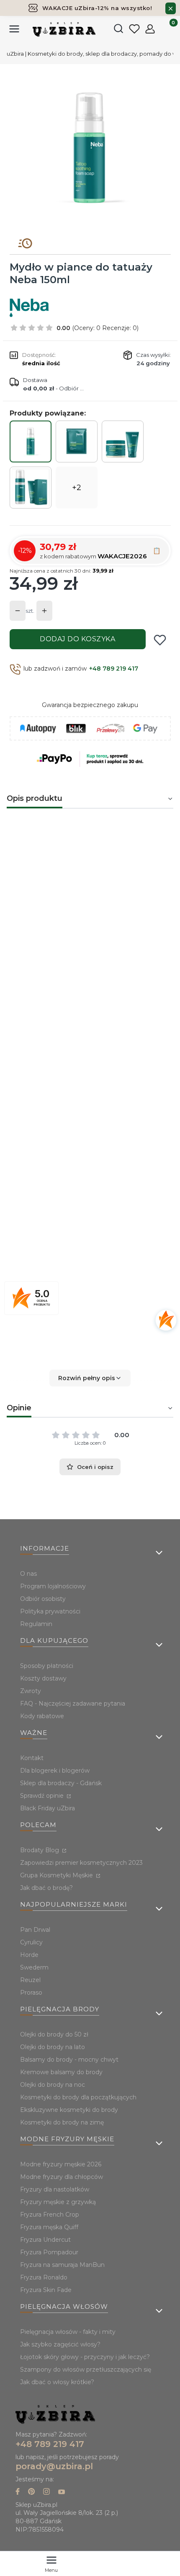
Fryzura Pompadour (49, 2252)
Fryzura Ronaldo (44, 2277)
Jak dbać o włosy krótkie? (57, 2382)
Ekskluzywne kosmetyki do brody (69, 2110)
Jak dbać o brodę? (46, 1888)
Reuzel (30, 1980)
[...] (90, 148)
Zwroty (31, 1691)
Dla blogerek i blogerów (55, 1771)
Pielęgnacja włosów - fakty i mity (68, 2332)
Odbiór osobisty (43, 1599)
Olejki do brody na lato (53, 2047)
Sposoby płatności (47, 1666)
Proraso (31, 1993)
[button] (90, 1378)
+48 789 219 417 (114, 669)
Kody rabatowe (42, 1716)
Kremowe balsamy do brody (61, 2072)
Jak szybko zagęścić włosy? (60, 2344)
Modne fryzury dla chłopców (62, 2177)
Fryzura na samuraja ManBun (62, 2265)
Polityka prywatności (50, 1611)
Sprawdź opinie (43, 1796)
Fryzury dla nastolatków (55, 2189)
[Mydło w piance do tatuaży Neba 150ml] (31, 441)
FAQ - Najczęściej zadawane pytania (73, 1704)
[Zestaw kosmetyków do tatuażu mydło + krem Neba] (31, 488)
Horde (29, 1955)
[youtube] (62, 2492)
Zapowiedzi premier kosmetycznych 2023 (81, 1863)
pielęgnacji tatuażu (40, 1076)
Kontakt (32, 1758)
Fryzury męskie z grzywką (58, 2202)
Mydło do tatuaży (51, 1128)
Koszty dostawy (43, 1678)
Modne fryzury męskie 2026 (61, 2164)
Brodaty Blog (40, 1850)
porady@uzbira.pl (54, 2466)
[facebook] (18, 2492)
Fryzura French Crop (50, 2215)
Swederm (34, 1967)
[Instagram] (46, 2492)
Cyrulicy (31, 1942)
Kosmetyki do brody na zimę (62, 2122)
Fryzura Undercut (45, 2240)
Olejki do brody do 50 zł (54, 2034)
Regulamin (36, 1624)
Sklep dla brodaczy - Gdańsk (61, 1783)
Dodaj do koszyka (77, 639)
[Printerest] (31, 2492)
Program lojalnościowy (53, 1586)
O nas (28, 1574)
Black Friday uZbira (48, 1808)
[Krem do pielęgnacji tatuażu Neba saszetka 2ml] (77, 441)
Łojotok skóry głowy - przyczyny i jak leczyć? (85, 2357)
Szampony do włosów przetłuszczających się (86, 2370)
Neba (95, 1199)
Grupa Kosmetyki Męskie (57, 1875)
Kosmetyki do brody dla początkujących (78, 2097)
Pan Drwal (35, 1930)
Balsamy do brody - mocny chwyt (69, 2060)
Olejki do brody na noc (53, 2085)
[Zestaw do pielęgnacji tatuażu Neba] (123, 441)
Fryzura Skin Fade (46, 2290)
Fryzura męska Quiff (49, 2227)
